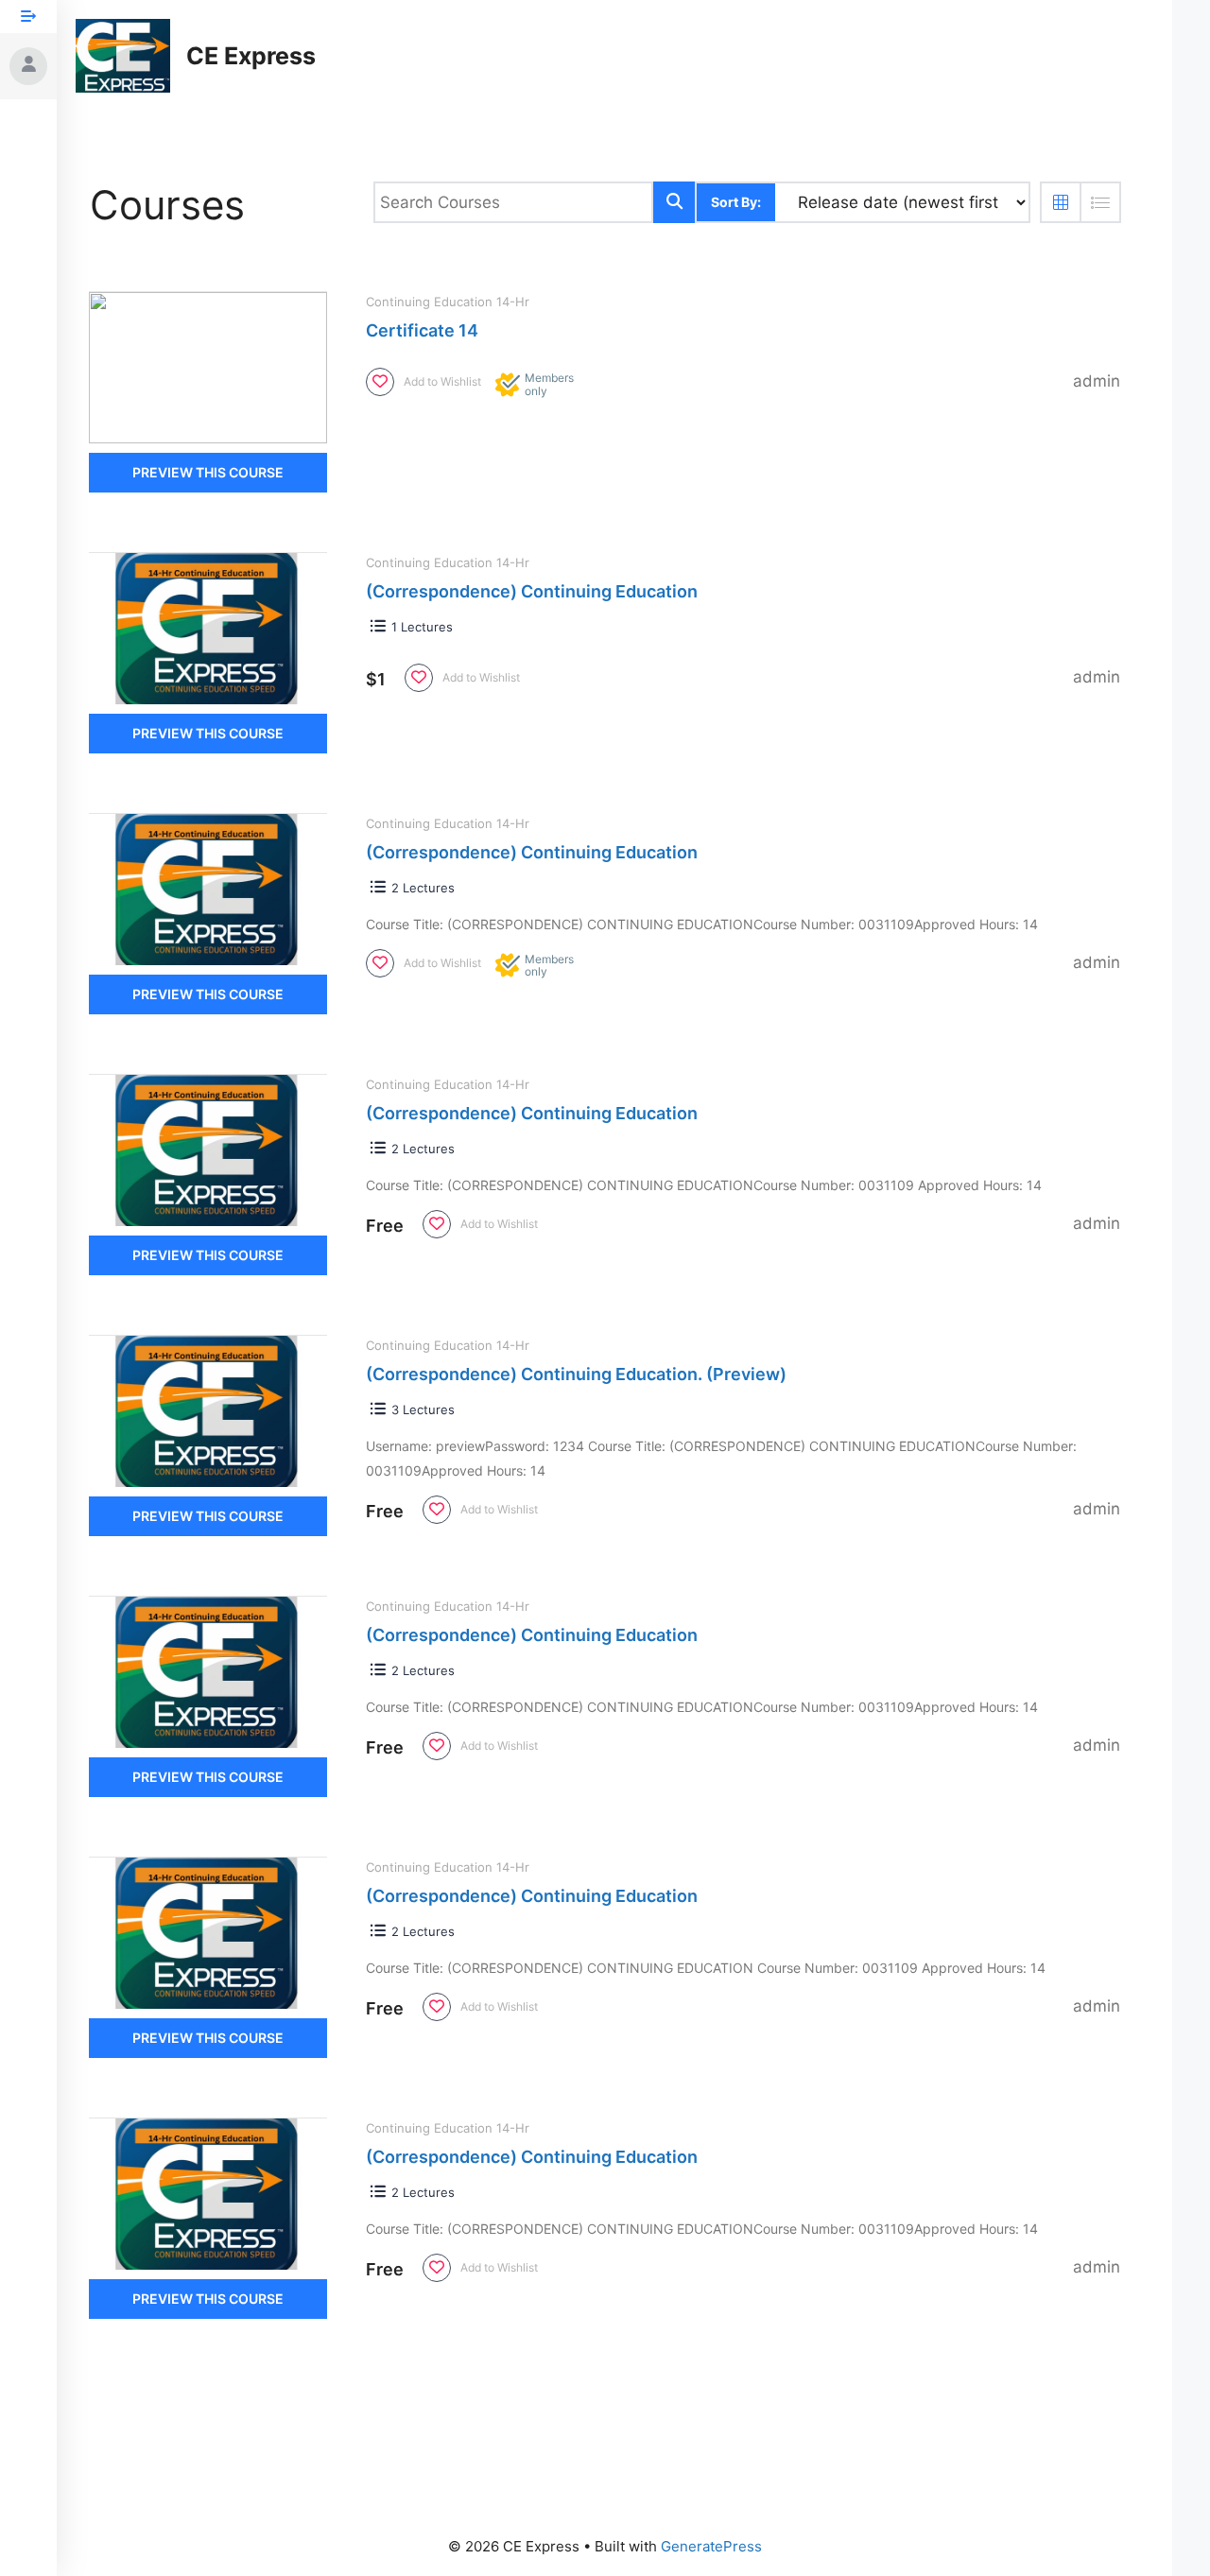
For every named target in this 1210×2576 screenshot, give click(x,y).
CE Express (251, 56)
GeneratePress (711, 2546)
